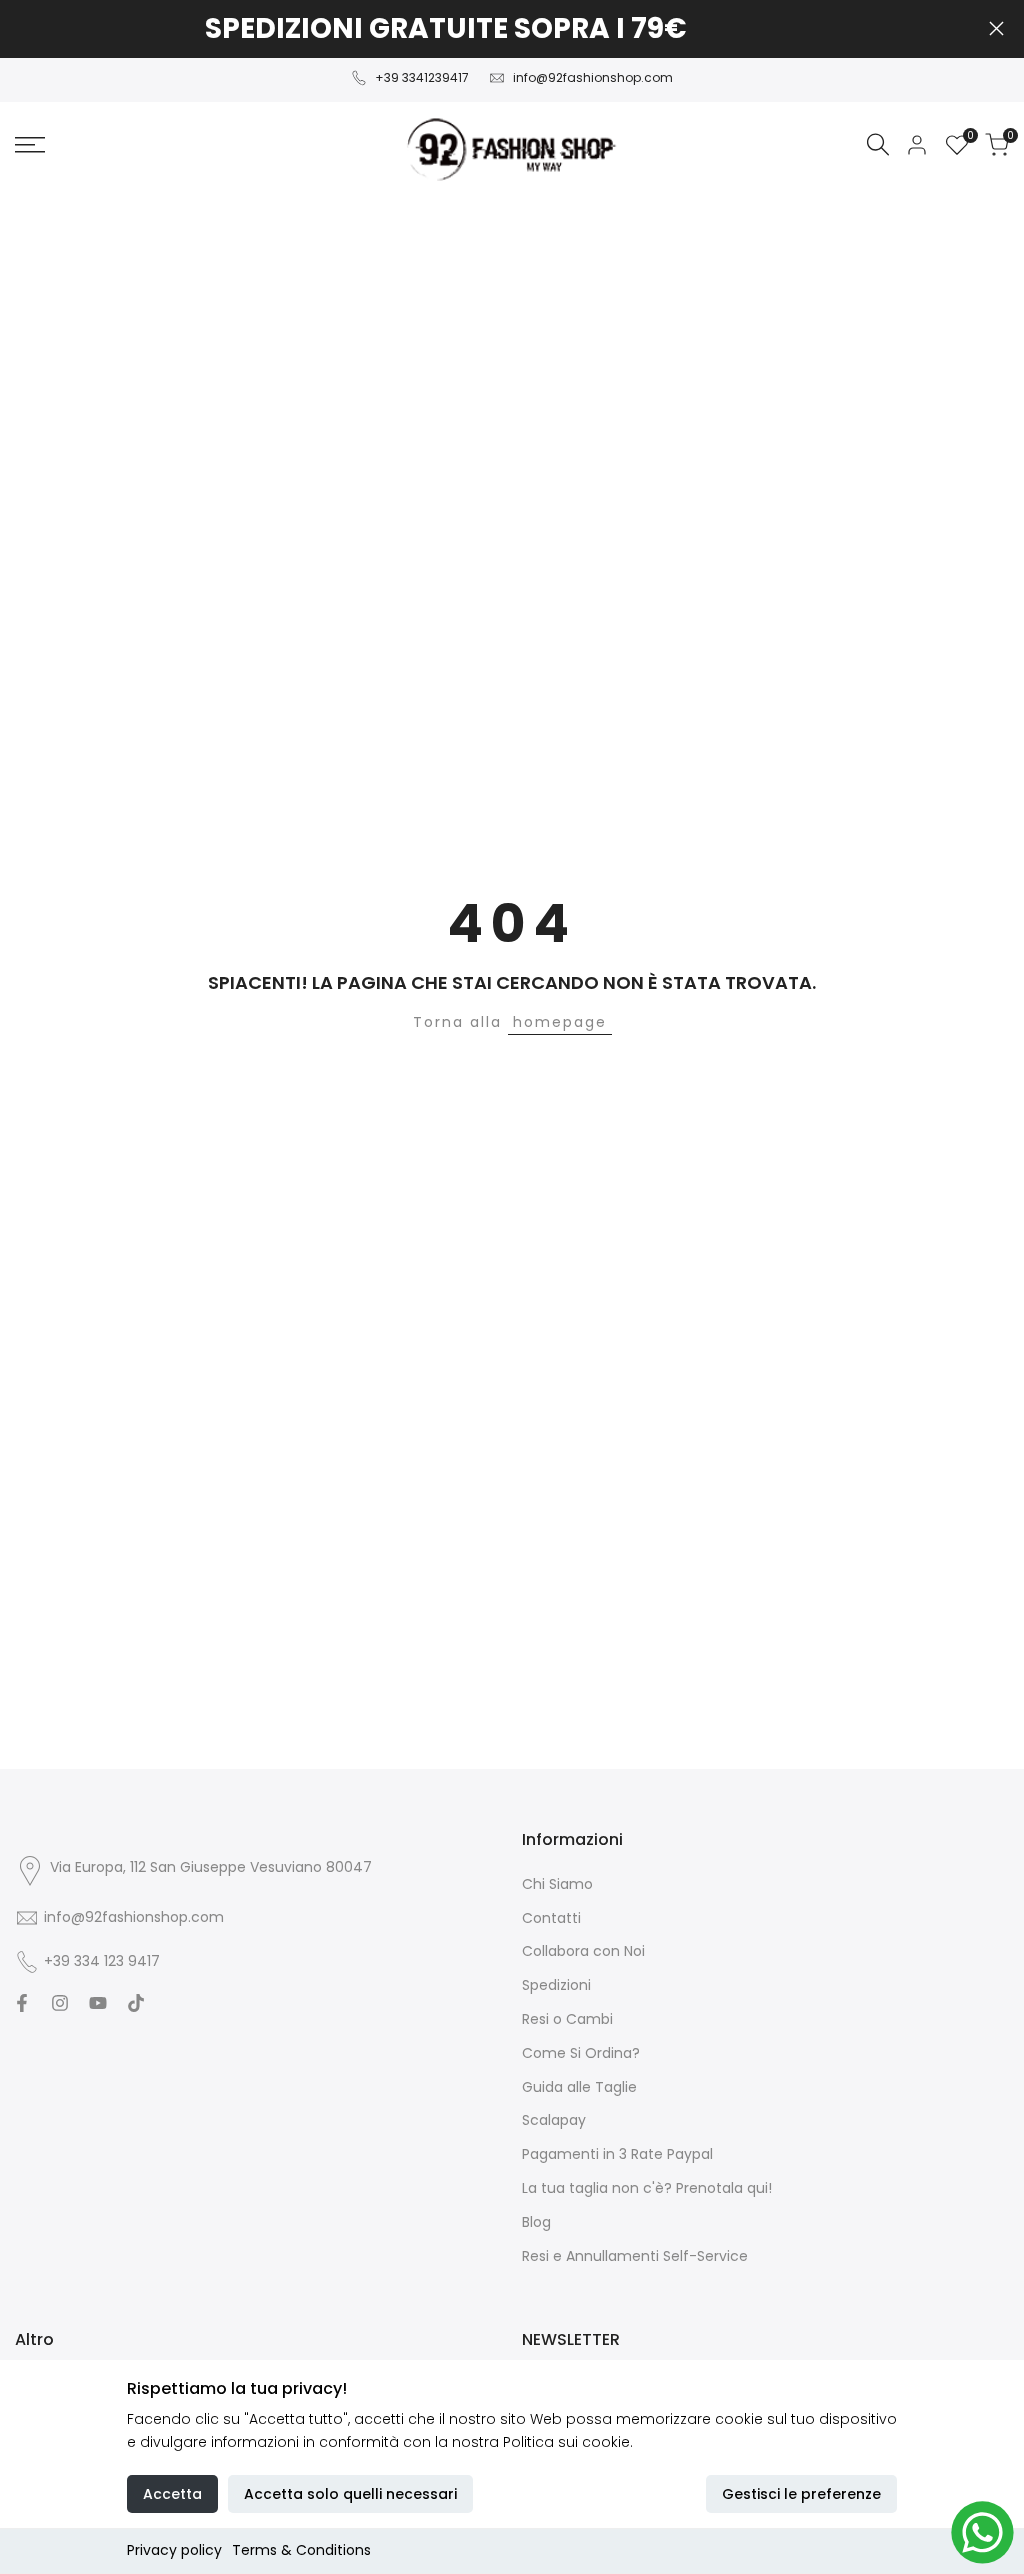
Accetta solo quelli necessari (350, 2494)
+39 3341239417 (422, 77)
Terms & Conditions (301, 2550)
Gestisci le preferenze (801, 2494)
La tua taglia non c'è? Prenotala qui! (647, 2188)
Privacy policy (174, 2550)
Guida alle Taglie (579, 2087)
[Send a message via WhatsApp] (982, 2532)
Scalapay (554, 2120)
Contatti (551, 1918)
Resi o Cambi (567, 2019)
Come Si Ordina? (581, 2053)
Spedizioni (556, 1985)
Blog (536, 2222)
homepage (560, 1022)
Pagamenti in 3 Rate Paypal (617, 2154)
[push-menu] (30, 145)
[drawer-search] (878, 144)
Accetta (172, 2494)
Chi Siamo (557, 1884)
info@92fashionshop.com (593, 77)
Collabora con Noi (583, 1951)
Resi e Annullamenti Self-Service (635, 2256)
